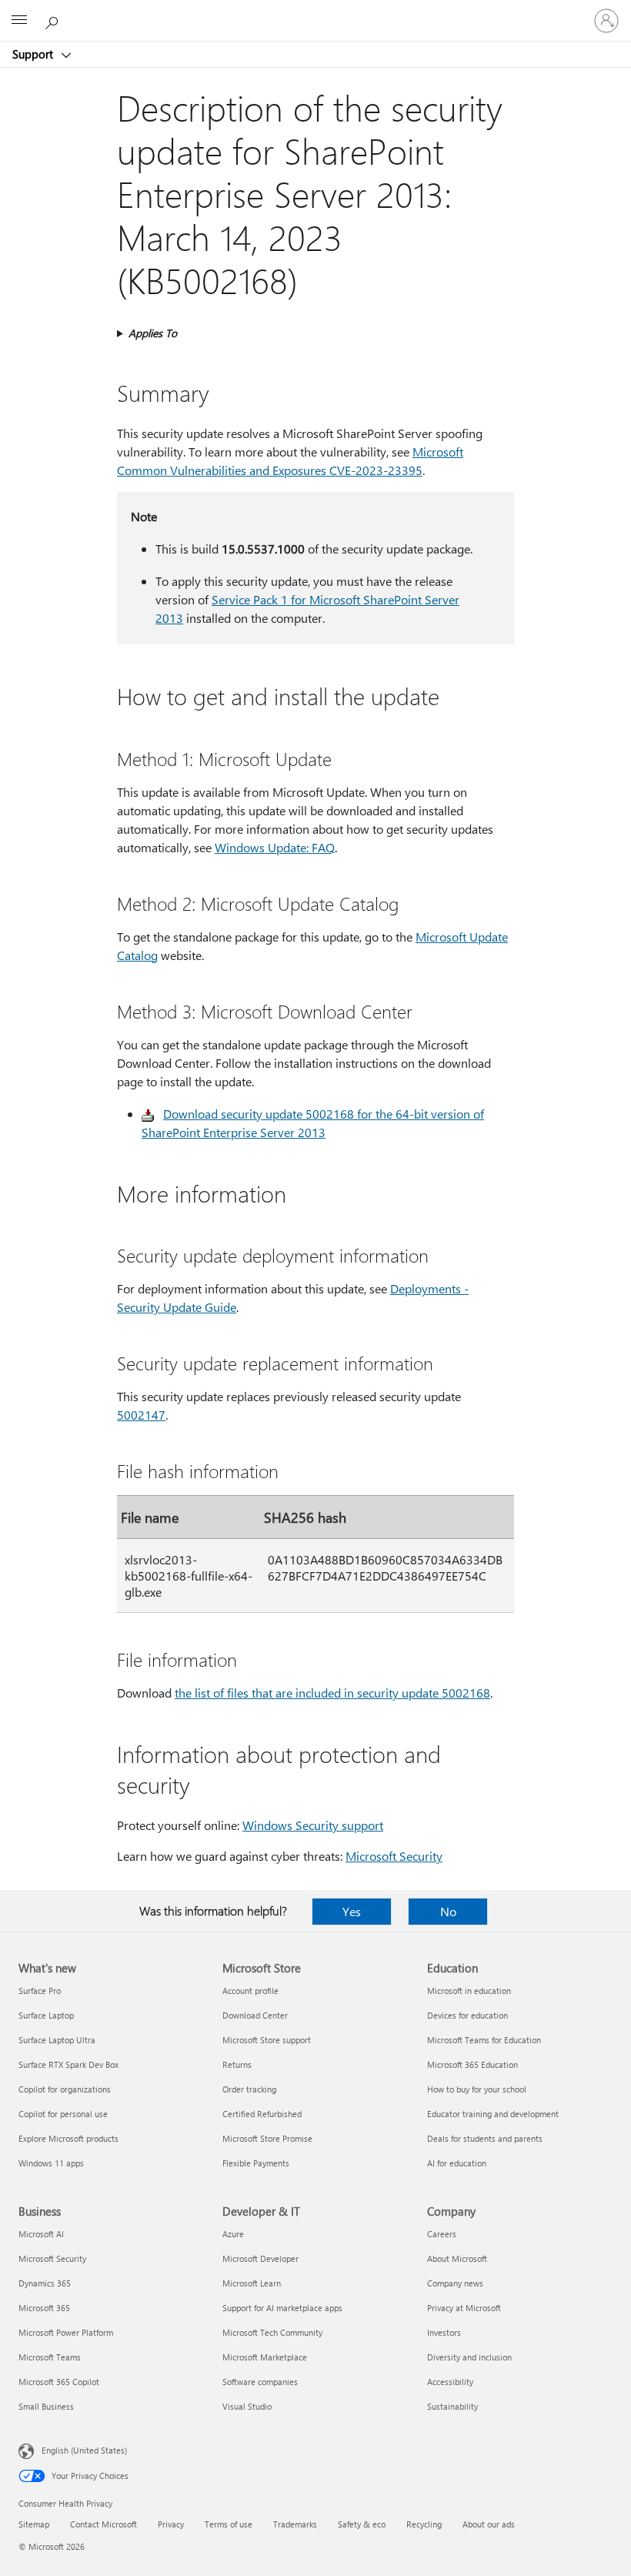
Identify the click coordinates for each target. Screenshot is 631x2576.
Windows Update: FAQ (275, 847)
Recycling (424, 2524)
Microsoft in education (469, 1991)
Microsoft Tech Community (272, 2332)
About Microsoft (457, 2258)
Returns (237, 2064)
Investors (444, 2332)
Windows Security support (313, 1825)
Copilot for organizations (65, 2089)
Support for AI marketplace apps (282, 2308)
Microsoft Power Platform (66, 2332)
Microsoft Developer (260, 2258)
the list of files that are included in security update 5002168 (332, 1693)
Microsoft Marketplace (265, 2357)
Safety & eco (362, 2524)
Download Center (255, 2015)
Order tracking (249, 2089)
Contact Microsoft (103, 2524)
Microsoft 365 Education (472, 2064)
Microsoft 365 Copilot (59, 2382)
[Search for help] (54, 20)
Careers (442, 2234)
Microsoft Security (394, 1856)
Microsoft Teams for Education (484, 2040)
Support (34, 54)
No (448, 1911)
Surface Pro (40, 1991)
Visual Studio (247, 2406)
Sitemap (34, 2524)
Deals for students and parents (485, 2138)
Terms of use (229, 2524)
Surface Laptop (46, 2015)
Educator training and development (493, 2114)
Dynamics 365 (45, 2283)
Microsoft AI (41, 2234)
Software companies (260, 2382)
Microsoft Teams (50, 2357)
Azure (233, 2234)
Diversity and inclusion (469, 2357)
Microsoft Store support (267, 2040)
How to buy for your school (477, 2089)
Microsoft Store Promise (267, 2138)
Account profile (250, 1991)
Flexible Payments (256, 2163)
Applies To (153, 333)
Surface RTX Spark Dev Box (68, 2064)
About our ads (489, 2524)
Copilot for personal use (63, 2114)
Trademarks (295, 2524)
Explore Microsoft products (68, 2138)
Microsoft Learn (252, 2283)
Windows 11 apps (51, 2163)
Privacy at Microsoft (464, 2308)
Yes (352, 1911)
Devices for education (467, 2015)
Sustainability (452, 2406)
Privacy (171, 2524)
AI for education (457, 2163)
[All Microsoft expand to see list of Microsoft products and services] (19, 21)
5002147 (141, 1415)
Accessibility (450, 2382)
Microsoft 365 (44, 2308)
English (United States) (84, 2450)
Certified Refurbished (262, 2114)
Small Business (46, 2406)
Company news (455, 2283)
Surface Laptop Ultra (57, 2040)
